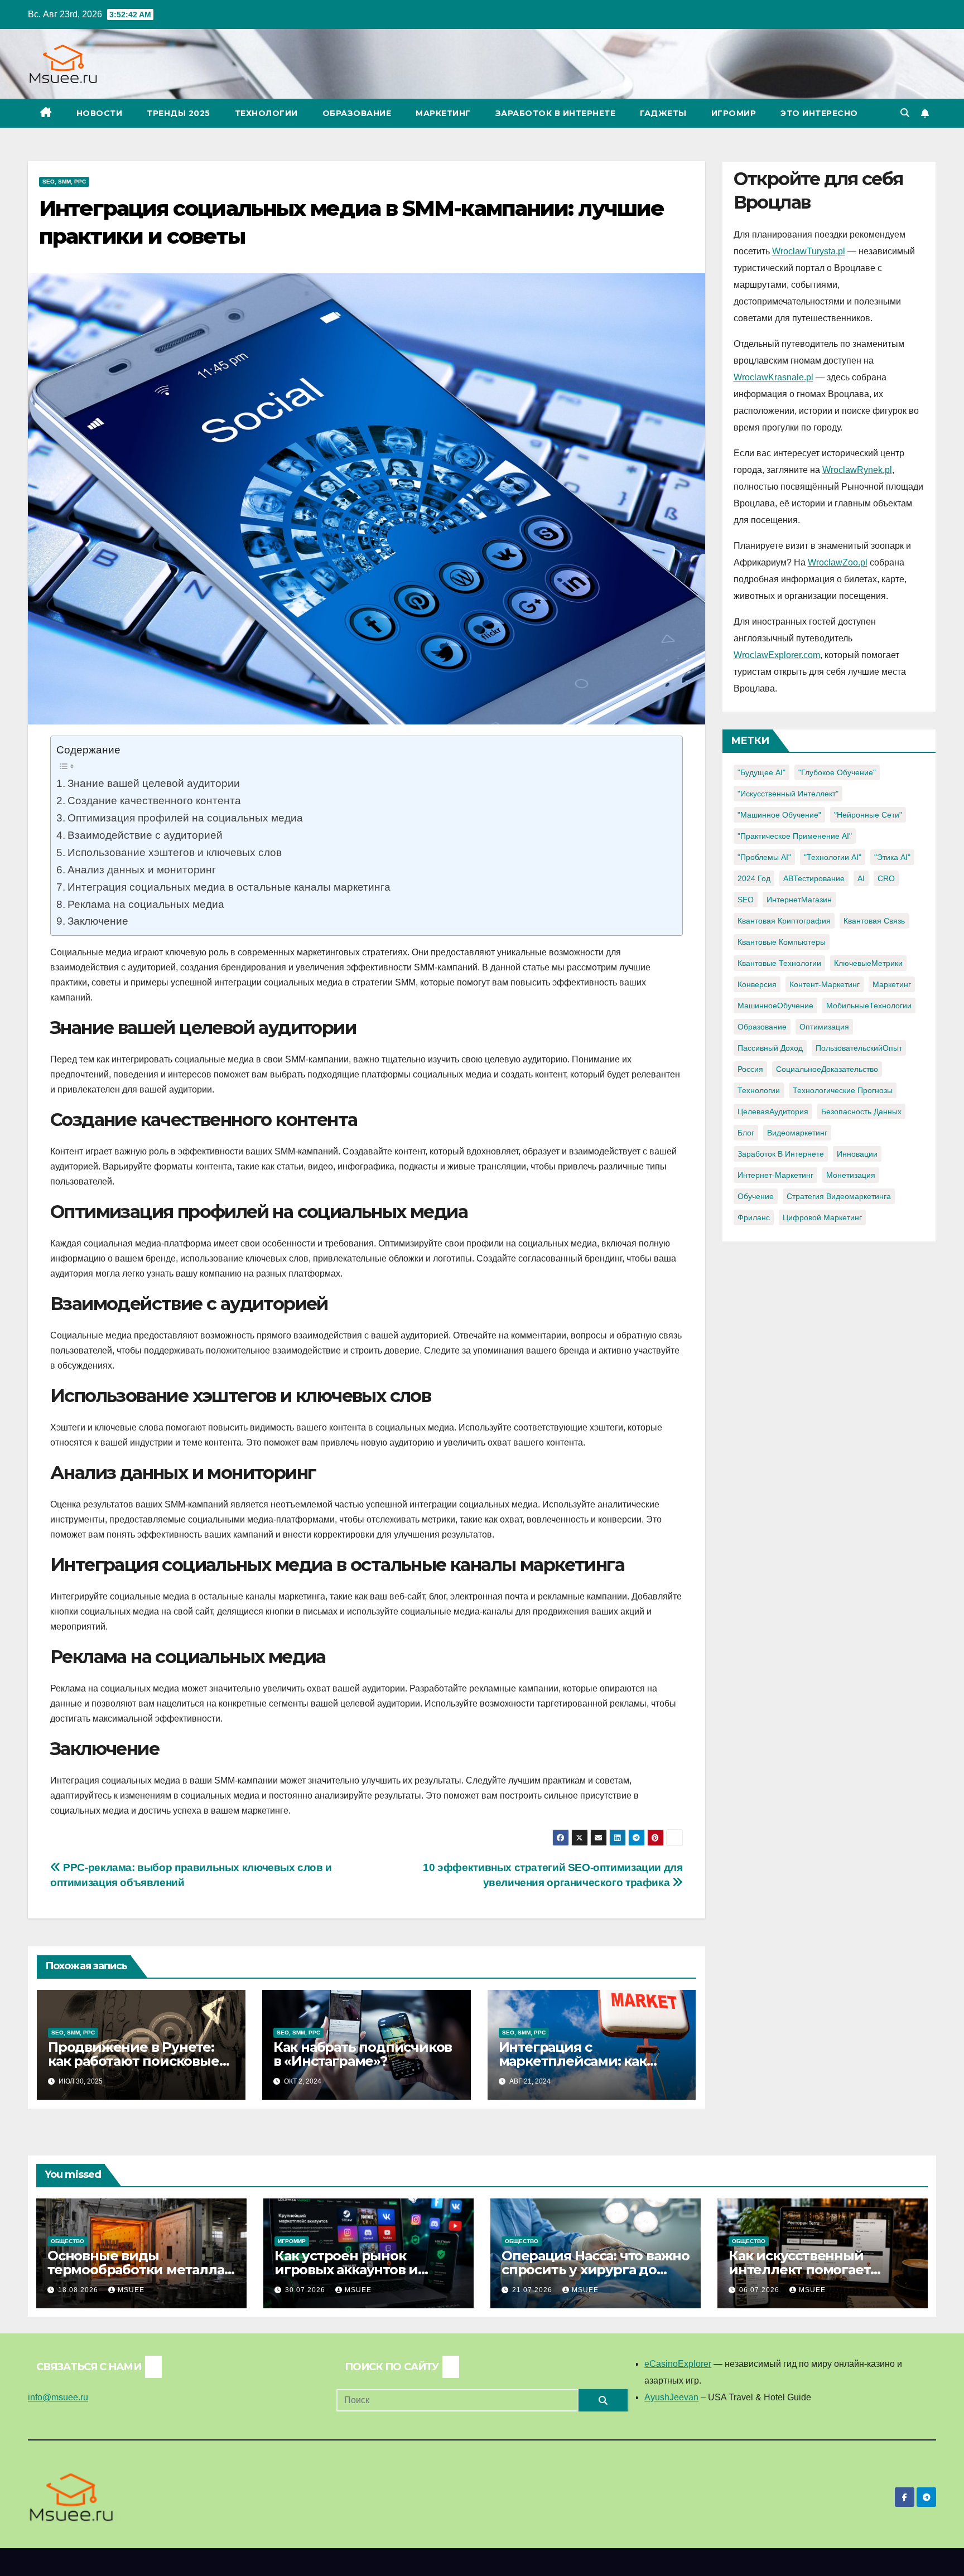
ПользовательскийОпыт (859, 1048)
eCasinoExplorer (678, 2364)
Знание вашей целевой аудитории (154, 783)
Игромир (734, 113)
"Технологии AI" (833, 857)
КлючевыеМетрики (868, 963)
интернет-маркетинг (775, 1175)
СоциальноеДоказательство (827, 1069)
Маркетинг (443, 113)
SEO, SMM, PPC (64, 182)
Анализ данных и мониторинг (142, 869)
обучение (756, 1196)
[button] (905, 113)
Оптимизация (824, 1027)
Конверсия (757, 984)
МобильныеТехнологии (869, 1006)
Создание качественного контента (154, 800)
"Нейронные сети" (868, 815)
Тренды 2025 (179, 113)
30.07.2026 (306, 2290)
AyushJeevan (671, 2397)
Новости (100, 113)
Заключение (98, 921)
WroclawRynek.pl (857, 470)
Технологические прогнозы (843, 1090)
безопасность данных (861, 1111)
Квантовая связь (874, 921)
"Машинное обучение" (779, 815)
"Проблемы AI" (764, 857)
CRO (886, 878)
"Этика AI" (892, 857)
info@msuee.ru (58, 2397)
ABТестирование (814, 878)
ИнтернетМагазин (799, 900)
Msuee (131, 2290)
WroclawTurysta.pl (809, 251)
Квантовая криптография (784, 921)
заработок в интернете (781, 1154)
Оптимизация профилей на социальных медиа (185, 818)
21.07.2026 (533, 2290)
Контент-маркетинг (825, 984)
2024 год (754, 878)
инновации (857, 1154)
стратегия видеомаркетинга (839, 1196)
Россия (750, 1069)
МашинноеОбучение (775, 1006)
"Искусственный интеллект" (788, 794)
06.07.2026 (760, 2290)
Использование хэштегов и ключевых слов (175, 852)
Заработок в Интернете (556, 113)
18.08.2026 (79, 2290)
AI (861, 878)
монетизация (851, 1175)
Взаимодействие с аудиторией (145, 835)
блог (746, 1133)
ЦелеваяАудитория (773, 1111)
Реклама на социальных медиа (146, 904)
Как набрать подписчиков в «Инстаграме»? (363, 2054)
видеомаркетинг (797, 1133)
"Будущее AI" (761, 772)
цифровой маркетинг (822, 1217)
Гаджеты (663, 113)
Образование (357, 113)
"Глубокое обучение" (837, 772)
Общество (68, 2241)
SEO (746, 900)
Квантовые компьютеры (782, 942)
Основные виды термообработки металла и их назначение (136, 2270)
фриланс (754, 1217)
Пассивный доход (770, 1048)
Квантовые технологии (779, 963)
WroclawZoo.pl (838, 562)
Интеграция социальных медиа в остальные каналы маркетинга (229, 887)
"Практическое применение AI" (795, 836)
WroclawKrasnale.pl (773, 377)
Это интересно (819, 113)
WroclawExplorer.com (777, 655)
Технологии (266, 113)
